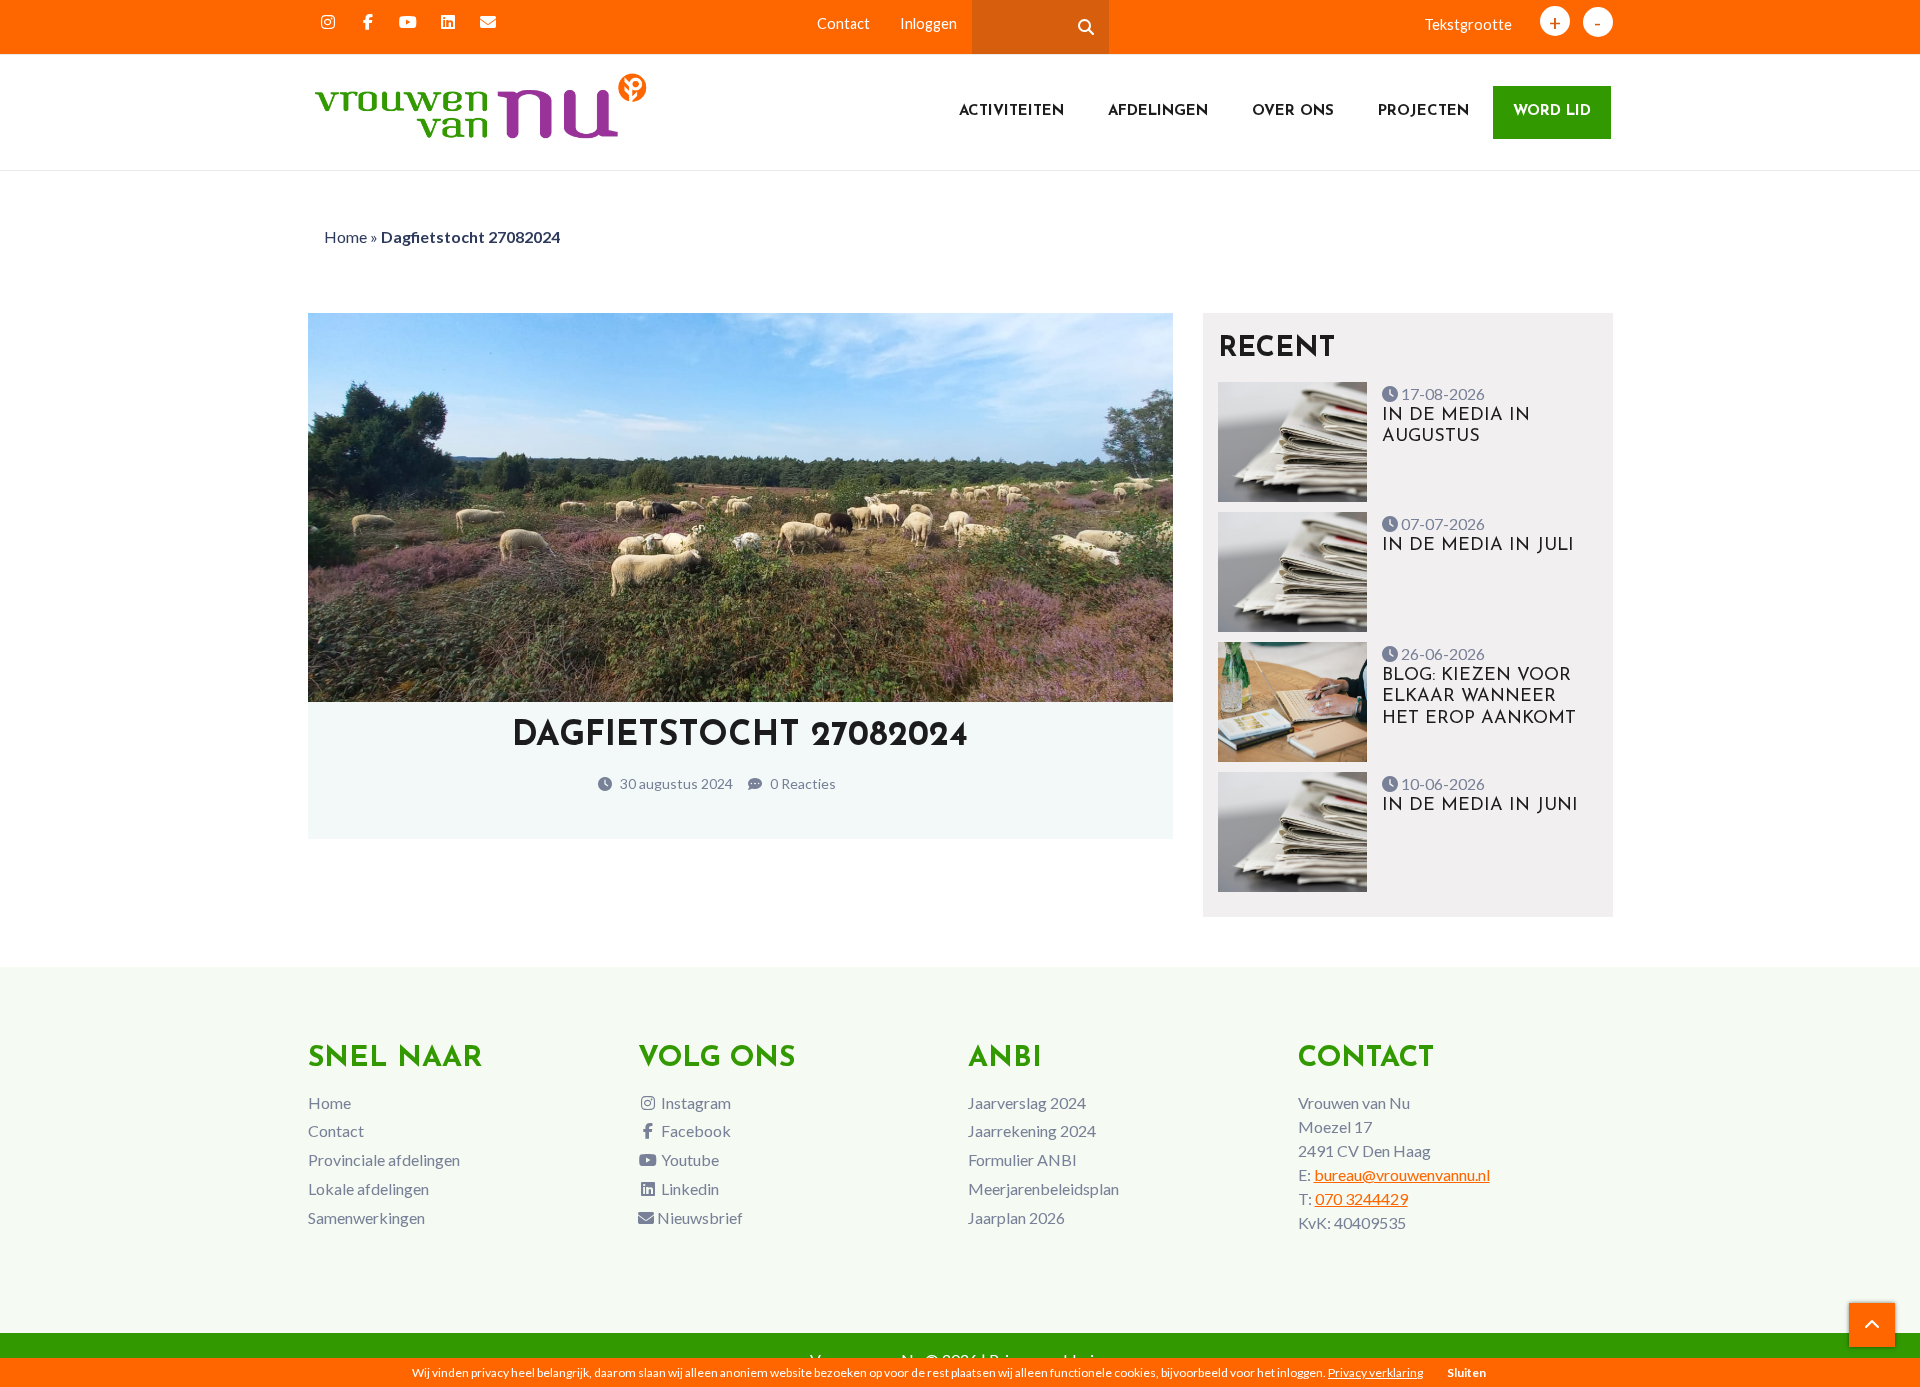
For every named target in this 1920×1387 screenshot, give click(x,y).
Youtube (688, 1159)
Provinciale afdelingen (384, 1159)
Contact (843, 23)
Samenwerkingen (366, 1217)
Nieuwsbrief (698, 1217)
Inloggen (928, 23)
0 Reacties (801, 783)
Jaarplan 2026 (1016, 1217)
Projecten (1423, 111)
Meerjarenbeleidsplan (1043, 1188)
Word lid (1552, 111)
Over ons (1293, 111)
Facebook (694, 1130)
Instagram (694, 1102)
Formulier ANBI (1022, 1159)
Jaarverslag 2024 (1027, 1102)
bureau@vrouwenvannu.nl (1402, 1174)
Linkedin (688, 1188)
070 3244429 (1361, 1198)
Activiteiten (1011, 111)
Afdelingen (1158, 111)
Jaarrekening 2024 (1032, 1130)
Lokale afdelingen (368, 1188)
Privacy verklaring (1375, 1372)
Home (345, 236)
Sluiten (1466, 1372)
